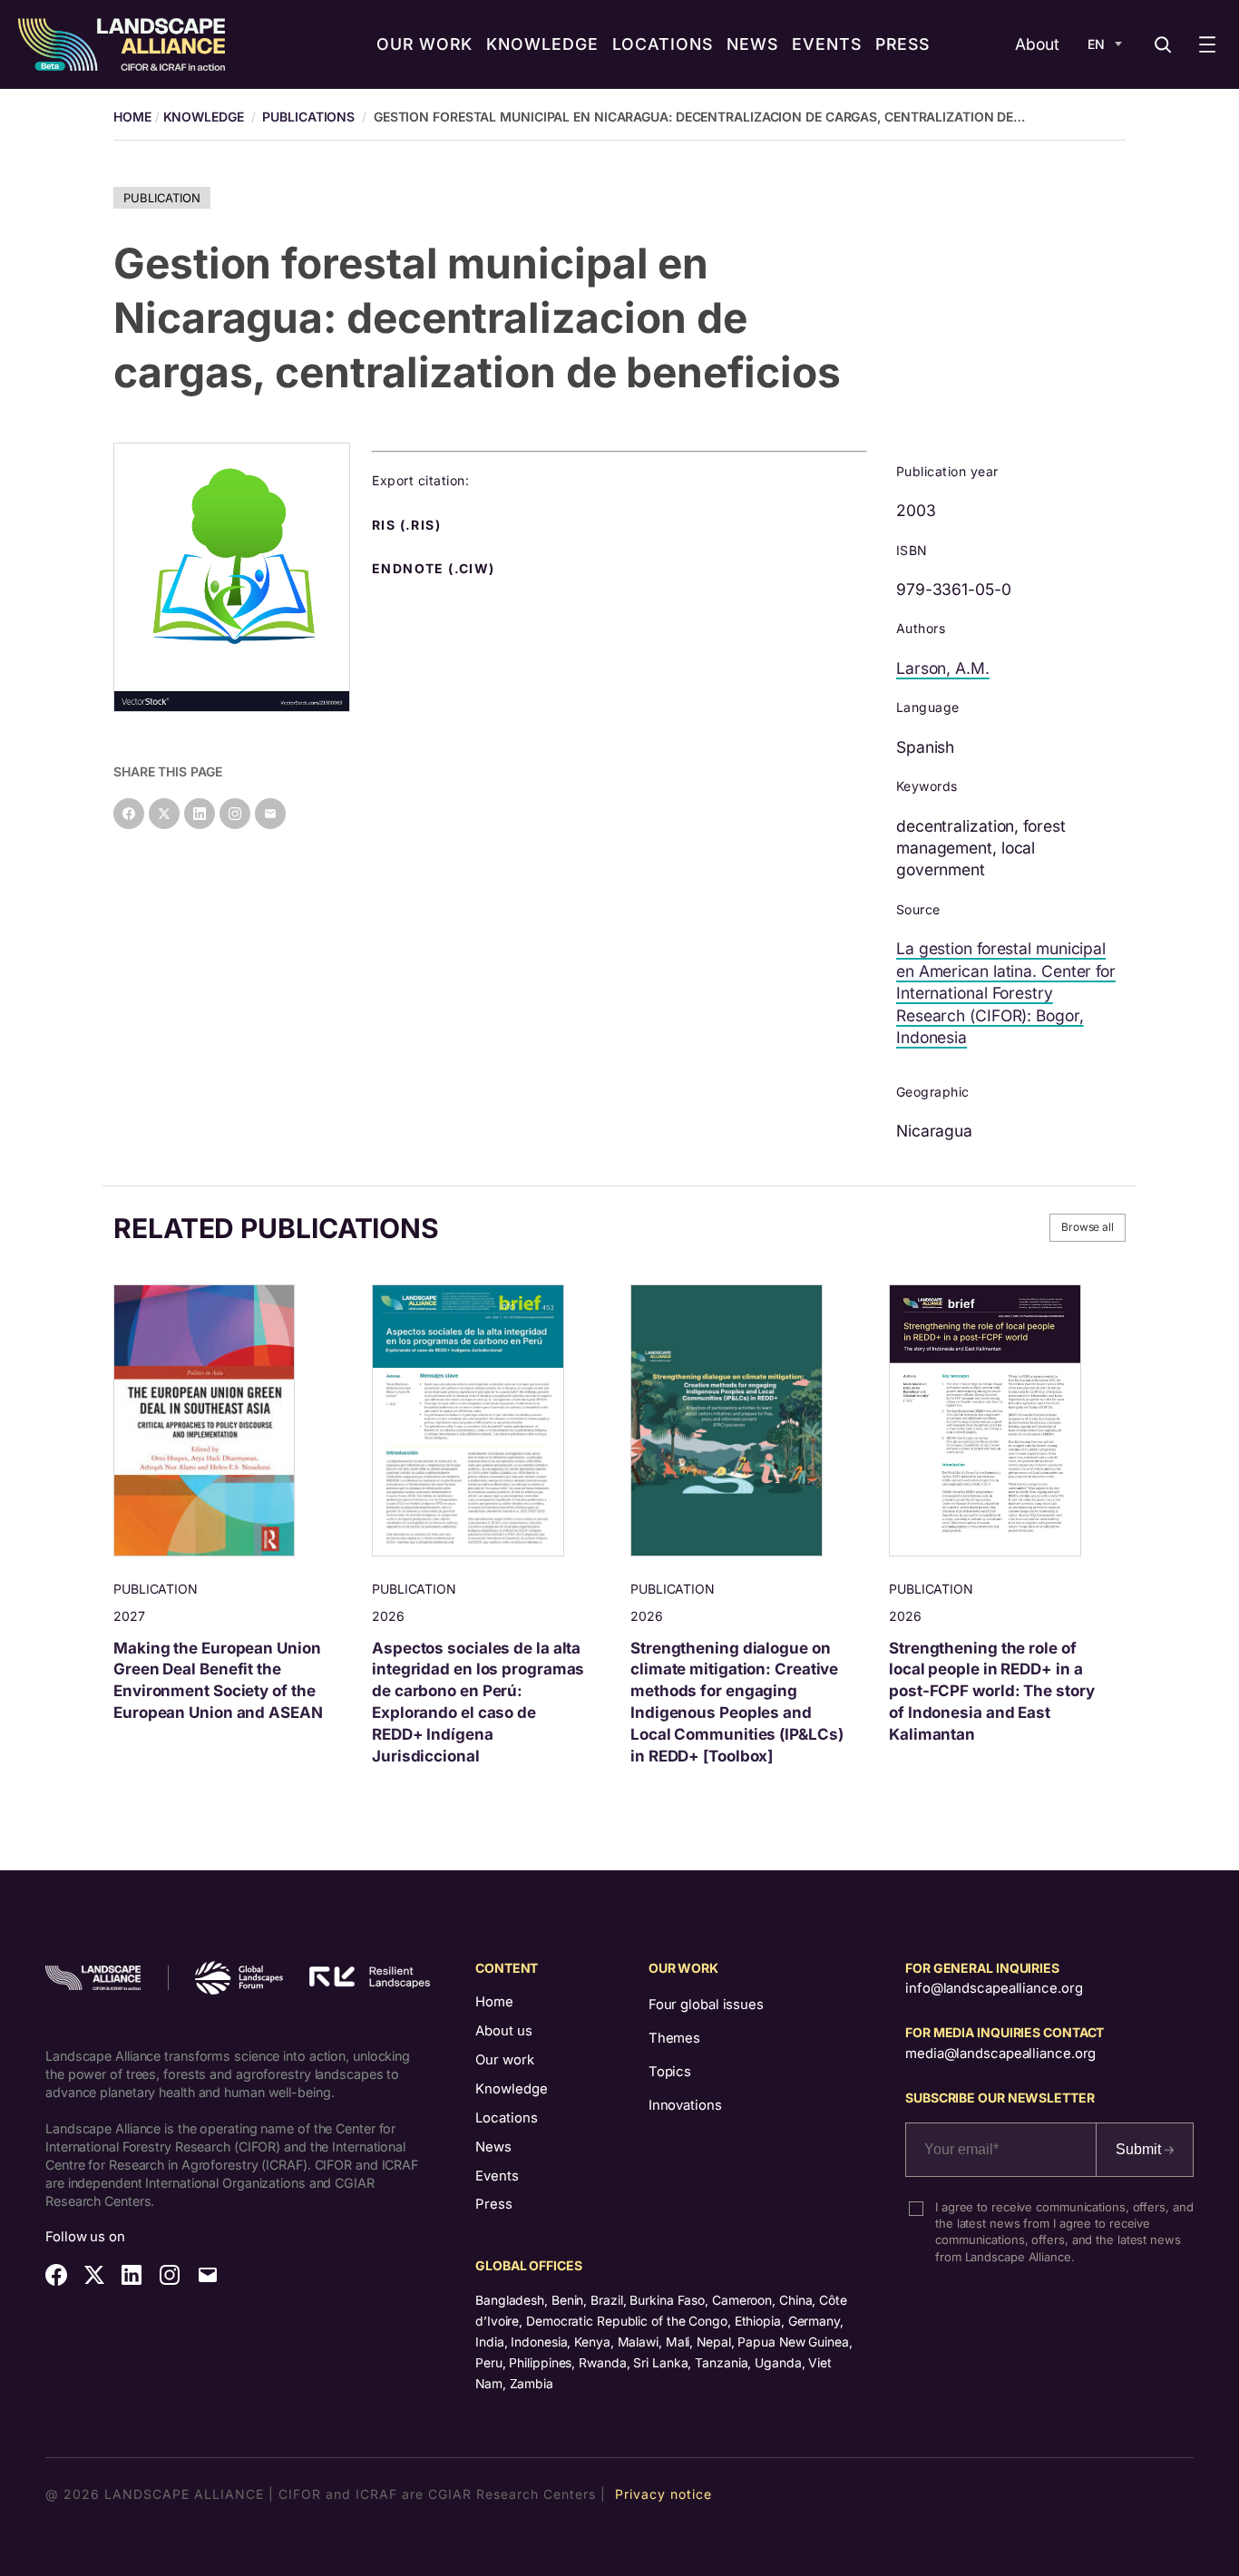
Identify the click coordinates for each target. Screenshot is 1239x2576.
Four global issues (706, 2005)
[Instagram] (235, 814)
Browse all (1088, 1227)
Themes (674, 2038)
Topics (670, 2072)
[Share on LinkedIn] (200, 814)
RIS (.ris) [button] (408, 525)
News (493, 2147)
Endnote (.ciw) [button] (435, 569)
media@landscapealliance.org (1000, 2054)
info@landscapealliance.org (994, 1988)
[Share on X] (164, 814)
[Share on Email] (270, 814)
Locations (507, 2118)
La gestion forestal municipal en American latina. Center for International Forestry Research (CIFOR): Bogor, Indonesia (1006, 993)
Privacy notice (663, 2494)
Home (494, 2002)
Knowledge (204, 117)
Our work (505, 2060)
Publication (162, 198)
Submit (1140, 2149)
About (1037, 44)
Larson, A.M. (943, 668)
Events (497, 2176)
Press (494, 2204)
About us (504, 2031)
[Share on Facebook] (129, 814)
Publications (308, 117)
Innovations (685, 2105)
